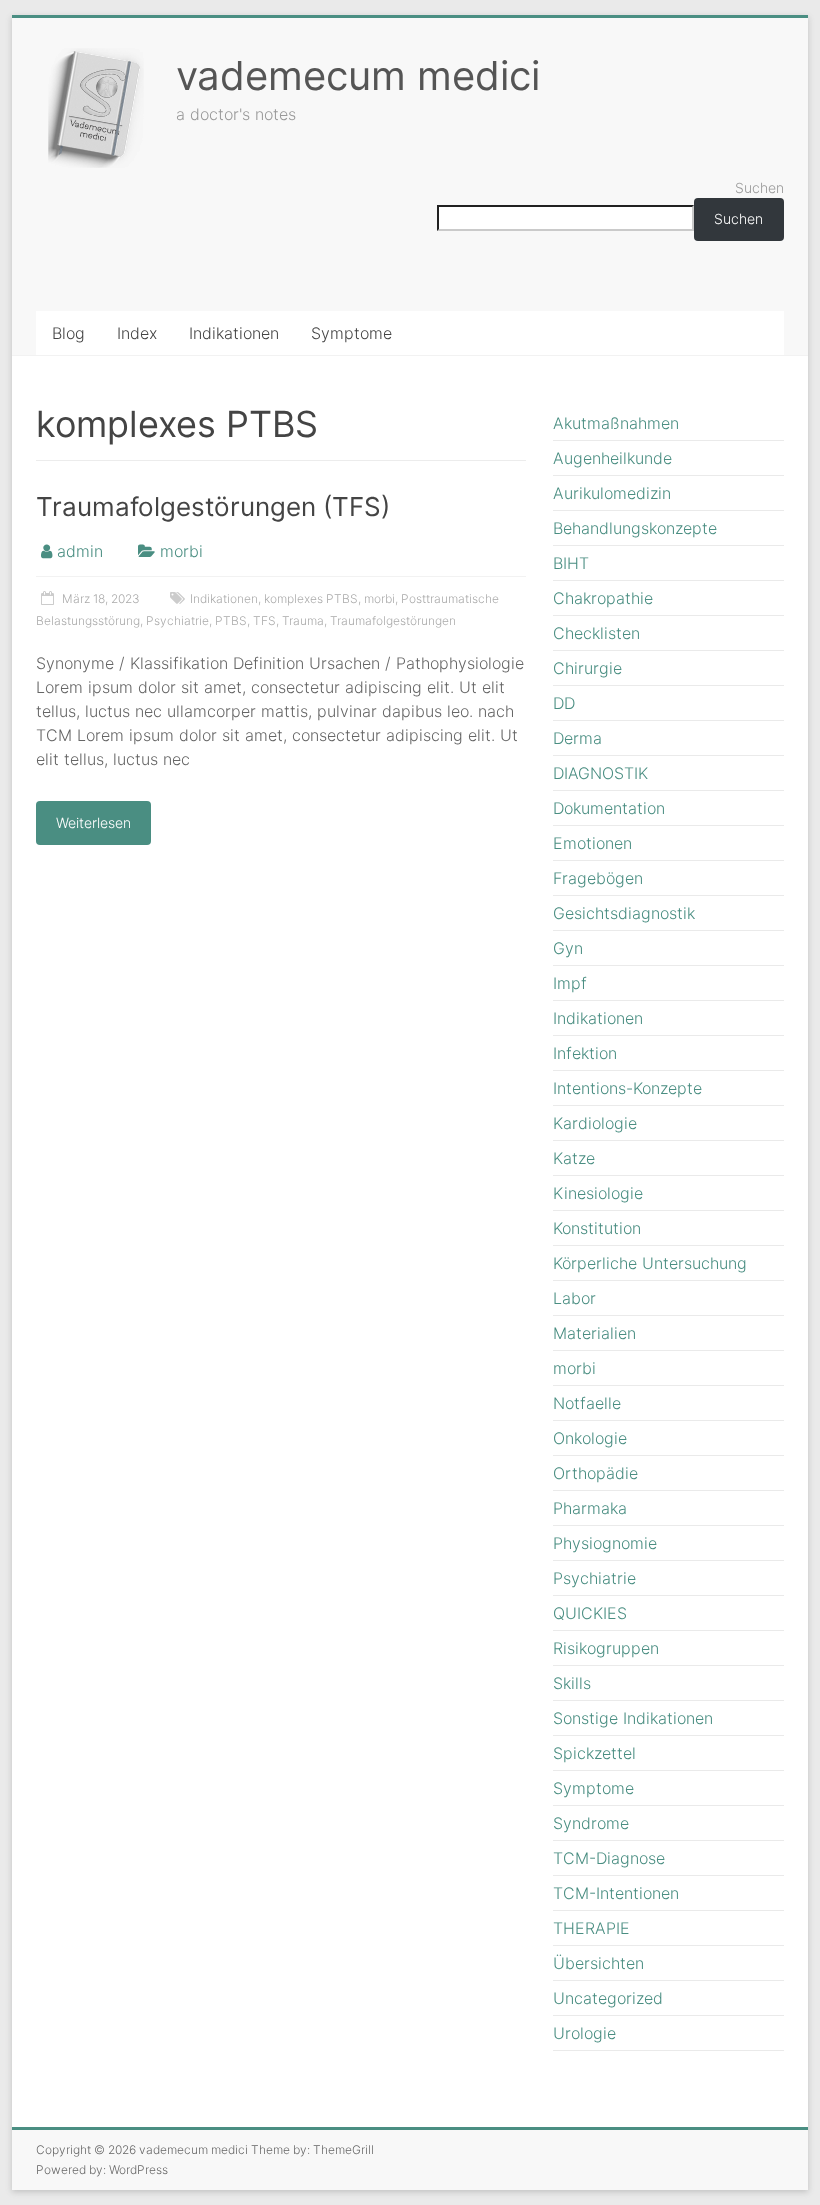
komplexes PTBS (311, 598)
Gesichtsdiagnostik (624, 913)
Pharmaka (590, 1508)
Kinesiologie (598, 1193)
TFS (264, 620)
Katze (574, 1158)
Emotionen (592, 843)
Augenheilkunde (612, 458)
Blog (68, 333)
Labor (574, 1298)
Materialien (594, 1333)
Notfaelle (587, 1403)
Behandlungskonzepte (635, 528)
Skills (572, 1683)
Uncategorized (608, 1998)
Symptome (351, 333)
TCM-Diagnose (609, 1858)
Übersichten (598, 1963)
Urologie (584, 2033)
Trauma (303, 620)
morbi (181, 551)
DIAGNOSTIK (600, 773)
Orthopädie (595, 1473)
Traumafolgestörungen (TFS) (213, 506)
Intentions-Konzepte (627, 1088)
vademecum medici (358, 75)
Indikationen (234, 333)
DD (564, 703)
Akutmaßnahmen (616, 423)
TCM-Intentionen (616, 1893)
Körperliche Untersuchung (650, 1263)
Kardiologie (595, 1123)
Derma (577, 738)
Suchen (759, 187)
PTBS (231, 620)
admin (80, 551)
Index (137, 333)
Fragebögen (598, 878)
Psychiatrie (177, 620)
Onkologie (590, 1438)
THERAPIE (591, 1928)
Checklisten (596, 633)
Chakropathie (603, 598)
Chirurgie (587, 668)
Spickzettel (594, 1753)
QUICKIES (590, 1613)
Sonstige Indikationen (633, 1718)
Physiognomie (605, 1543)
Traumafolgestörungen (393, 620)
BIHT (571, 563)
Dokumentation (609, 808)
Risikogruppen (606, 1648)
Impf (570, 983)
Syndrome (591, 1823)
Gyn (568, 948)
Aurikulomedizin (612, 493)
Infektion (585, 1053)
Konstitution (597, 1228)
